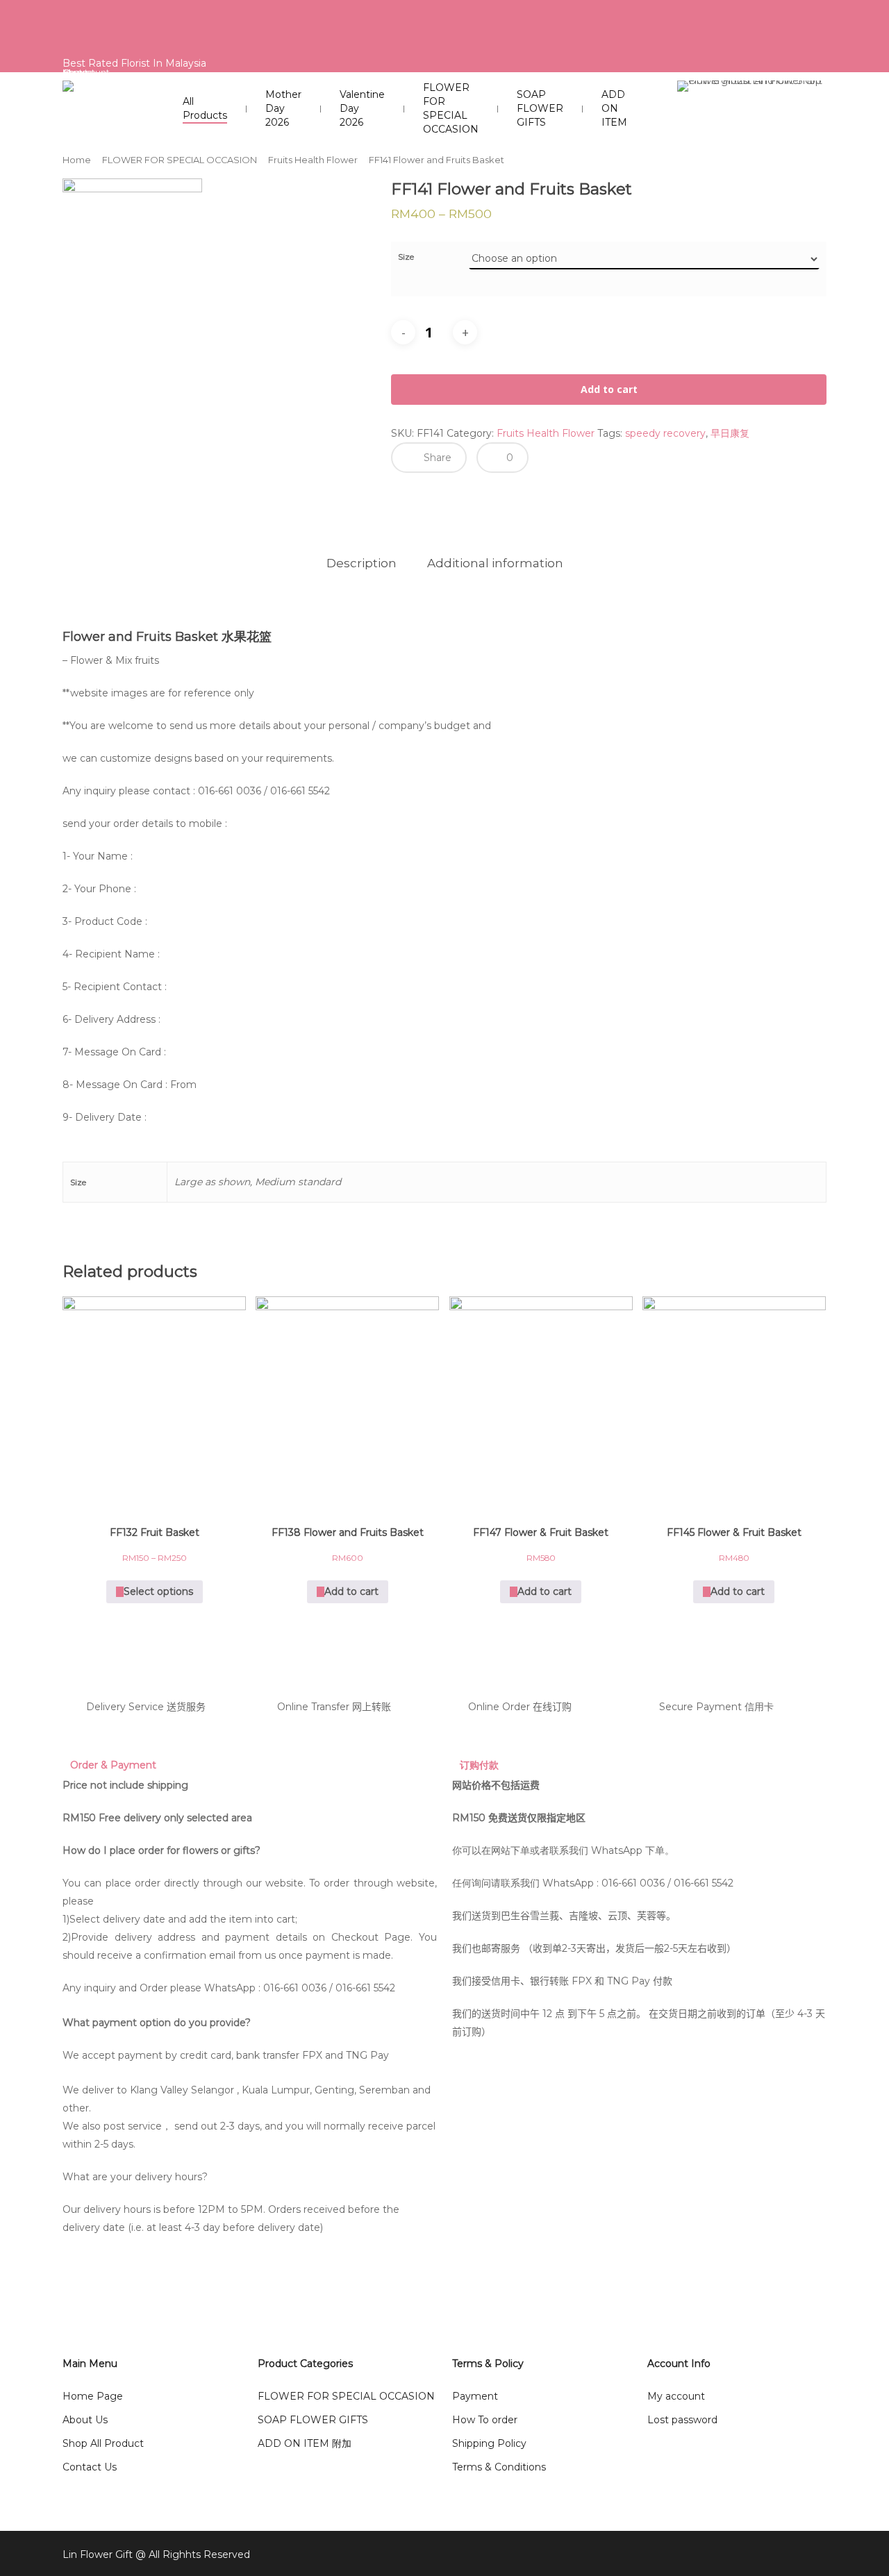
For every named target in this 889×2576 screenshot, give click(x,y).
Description (362, 563)
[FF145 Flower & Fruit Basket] (734, 1402)
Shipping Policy (489, 2443)
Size (406, 257)
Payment (475, 2396)
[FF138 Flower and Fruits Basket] (347, 1402)
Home (77, 160)
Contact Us (90, 2467)
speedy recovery (665, 433)
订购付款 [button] (479, 1765)
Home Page (93, 2396)
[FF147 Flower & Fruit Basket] (541, 1402)
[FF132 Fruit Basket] (154, 1402)
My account (676, 2396)
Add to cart (609, 389)
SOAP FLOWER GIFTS (313, 2420)
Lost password (682, 2420)
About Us (85, 2420)
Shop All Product (103, 2443)
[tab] (362, 563)
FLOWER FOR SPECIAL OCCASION (180, 160)
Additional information (495, 563)
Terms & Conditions (499, 2467)
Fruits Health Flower (313, 160)
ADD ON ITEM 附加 (305, 2443)
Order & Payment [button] (113, 1765)
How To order (485, 2420)
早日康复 (730, 433)
